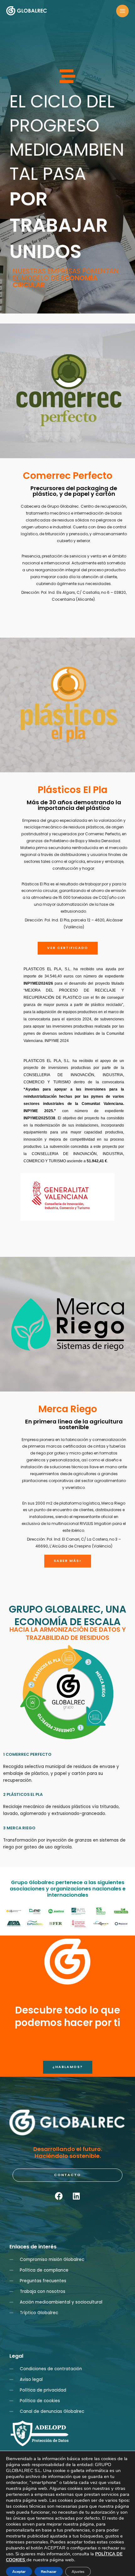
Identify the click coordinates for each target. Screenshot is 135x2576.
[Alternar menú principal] (123, 11)
